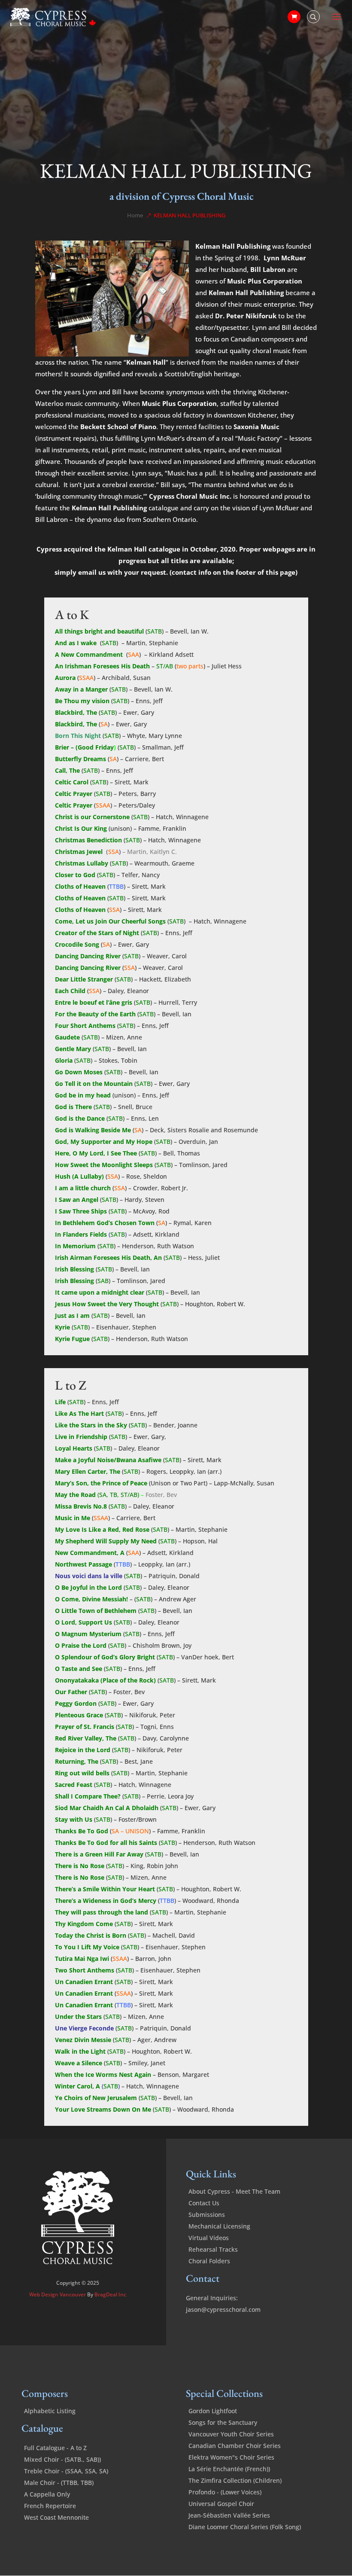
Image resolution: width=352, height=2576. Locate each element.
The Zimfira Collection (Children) (235, 2480)
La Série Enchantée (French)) (229, 2469)
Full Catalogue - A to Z (55, 2448)
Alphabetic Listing (50, 2411)
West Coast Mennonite (56, 2517)
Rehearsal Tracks (213, 2249)
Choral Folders (209, 2261)
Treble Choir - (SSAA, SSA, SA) (66, 2471)
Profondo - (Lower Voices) (225, 2492)
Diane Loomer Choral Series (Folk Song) (245, 2527)
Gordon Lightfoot (213, 2411)
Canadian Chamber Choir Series (235, 2446)
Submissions (207, 2215)
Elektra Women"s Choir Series (231, 2457)
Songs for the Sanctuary (223, 2422)
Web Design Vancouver (58, 2294)
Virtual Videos (209, 2238)
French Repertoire (50, 2506)
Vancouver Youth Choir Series (231, 2434)
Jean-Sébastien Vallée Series (229, 2515)
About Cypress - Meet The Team (234, 2191)
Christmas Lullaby (82, 863)
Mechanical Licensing (219, 2226)
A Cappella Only (47, 2494)
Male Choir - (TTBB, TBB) (59, 2483)
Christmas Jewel (79, 852)
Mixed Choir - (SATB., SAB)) (62, 2459)
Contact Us (204, 2203)
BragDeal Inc (110, 2294)
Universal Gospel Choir (221, 2504)
